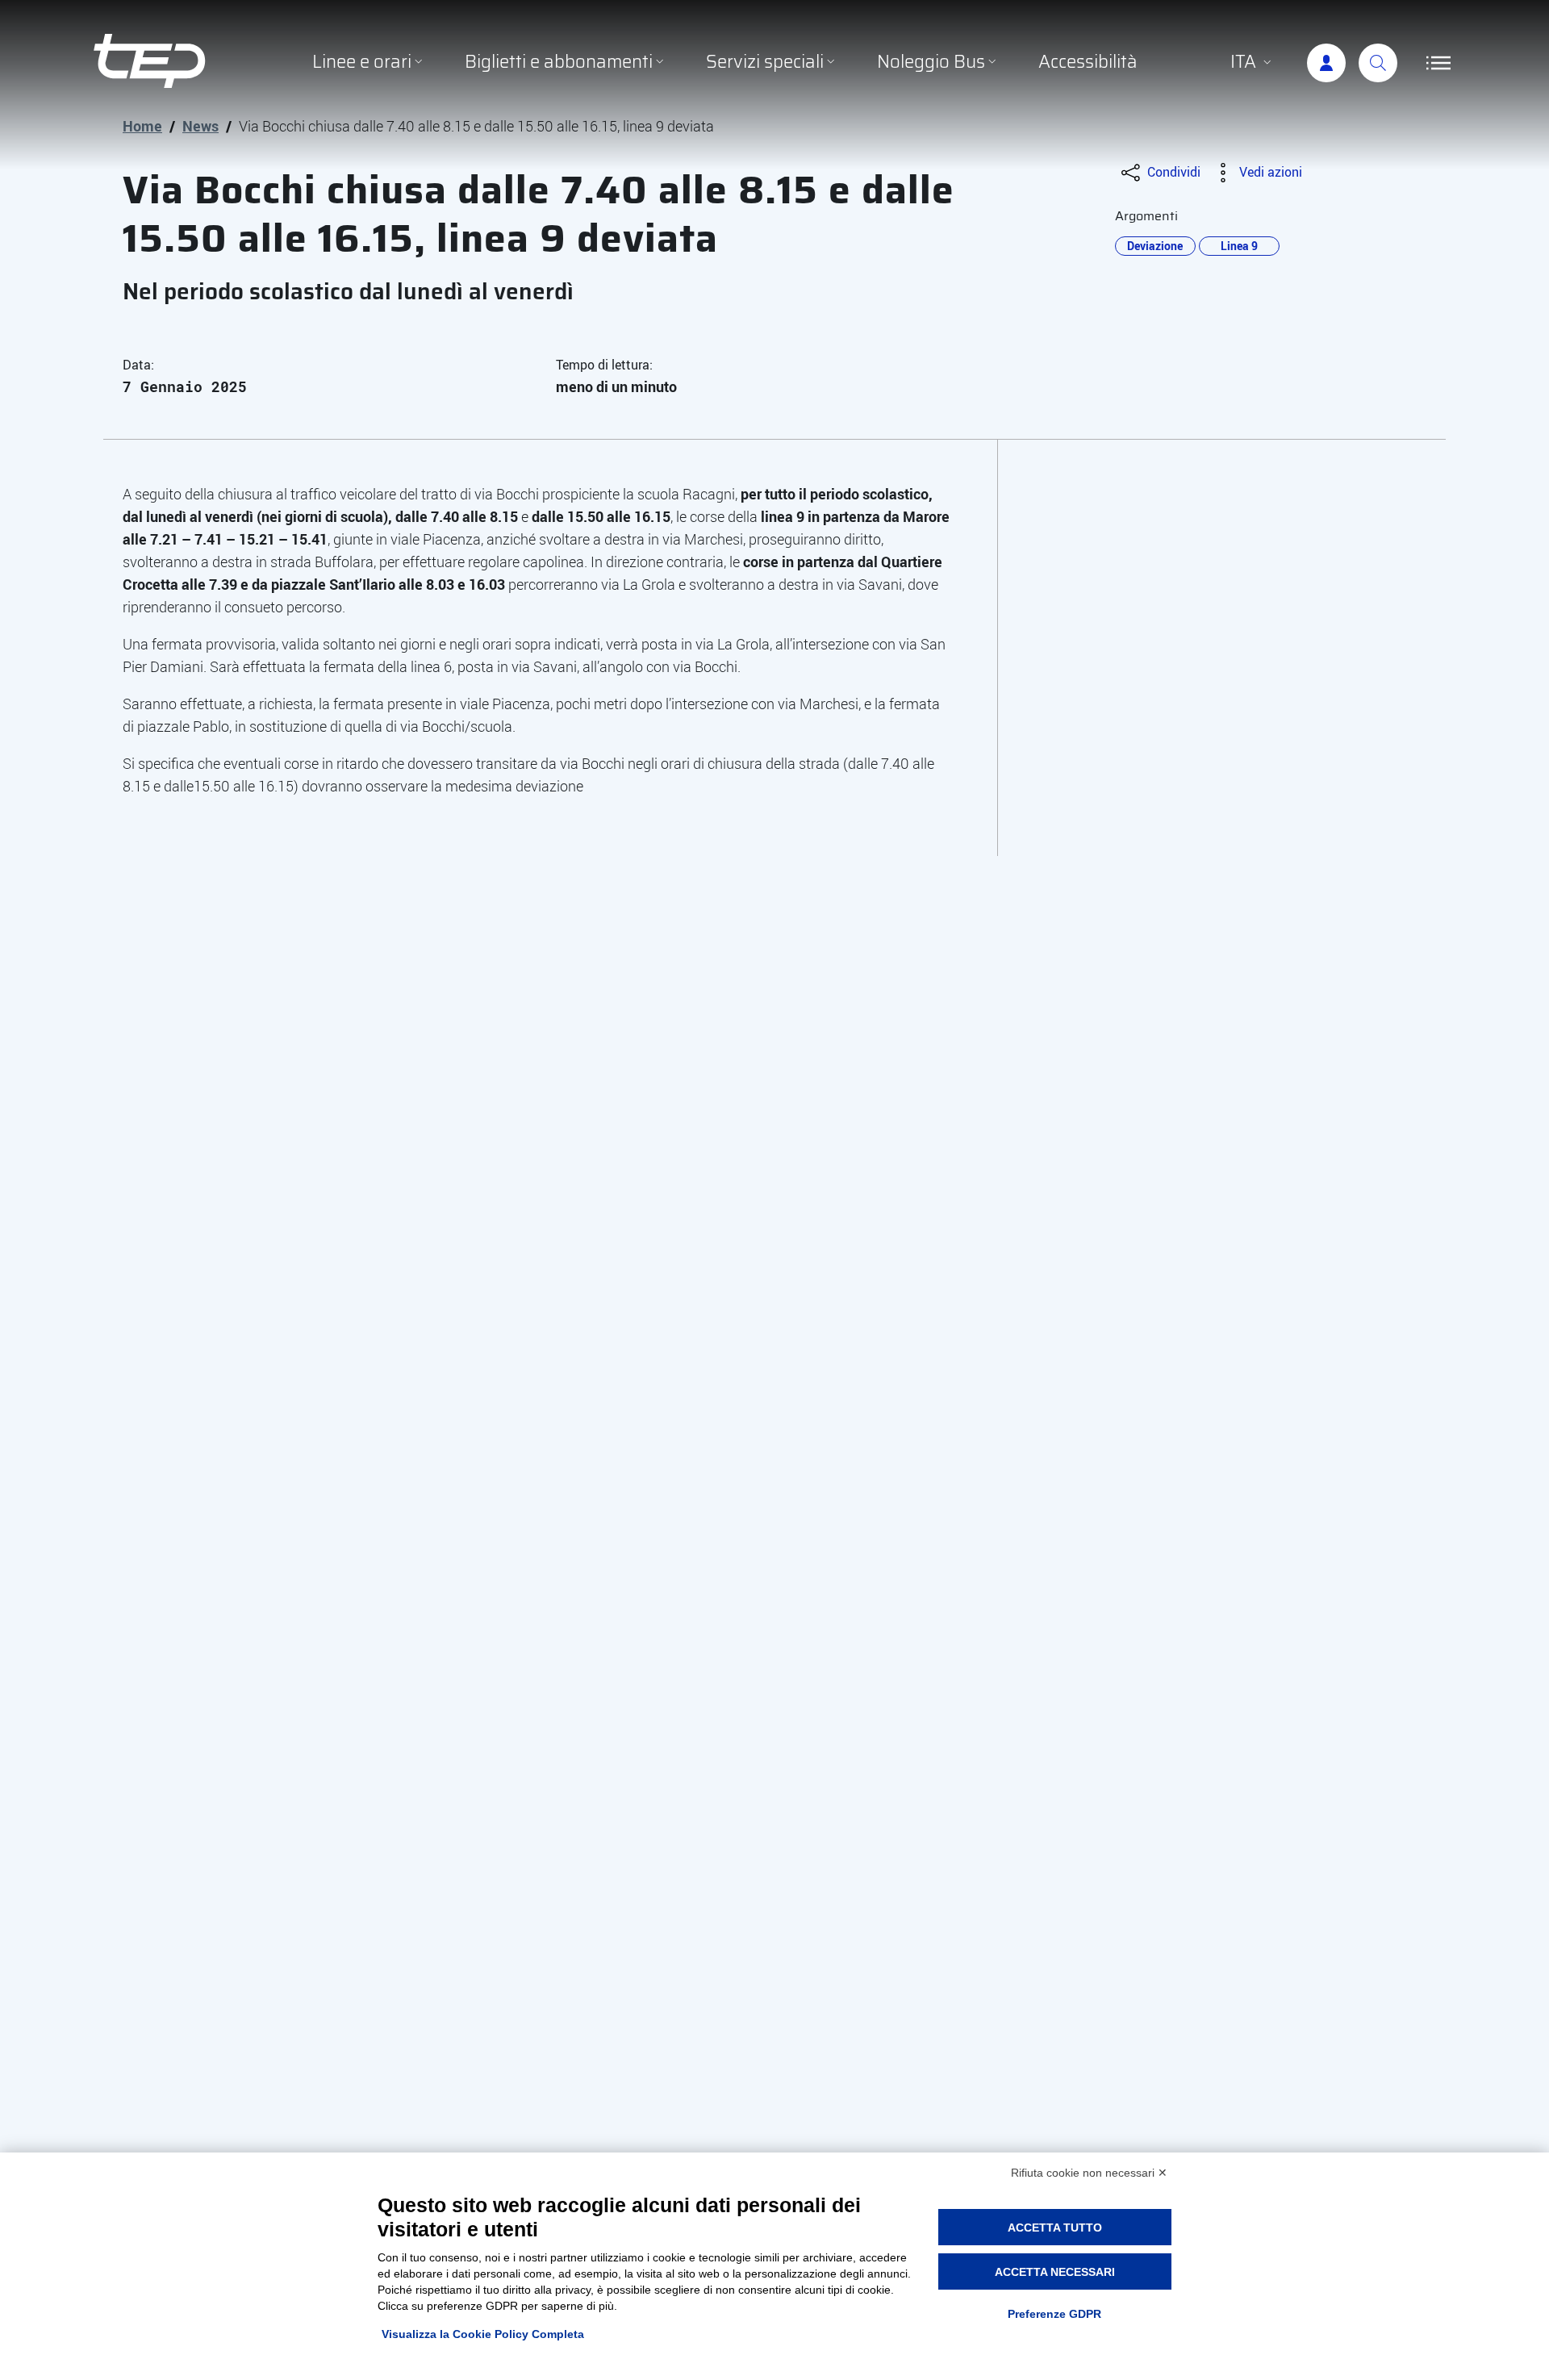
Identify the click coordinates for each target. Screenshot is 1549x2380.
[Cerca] (1378, 63)
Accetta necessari (1055, 2272)
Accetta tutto (1055, 2228)
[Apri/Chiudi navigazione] (1438, 63)
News (200, 126)
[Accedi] (1326, 63)
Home (142, 126)
